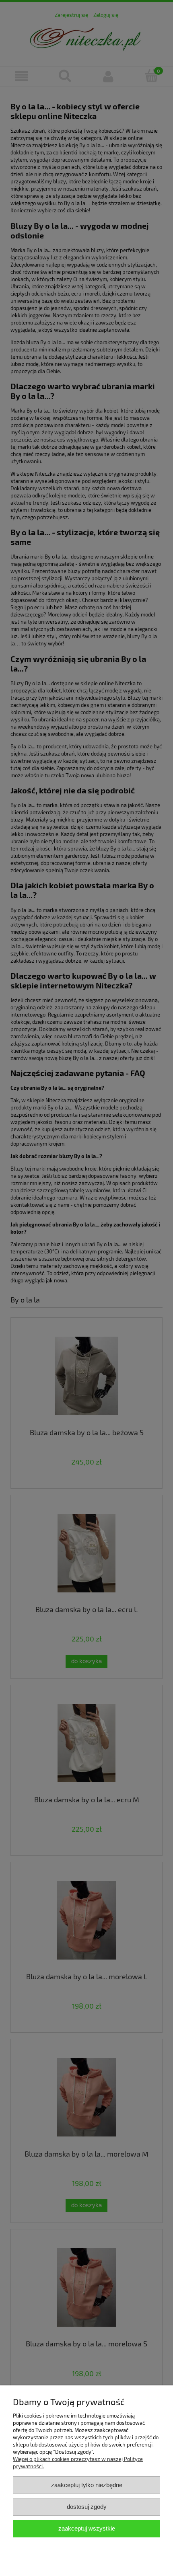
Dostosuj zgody (87, 2507)
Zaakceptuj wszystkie (87, 2528)
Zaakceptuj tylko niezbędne (87, 2485)
